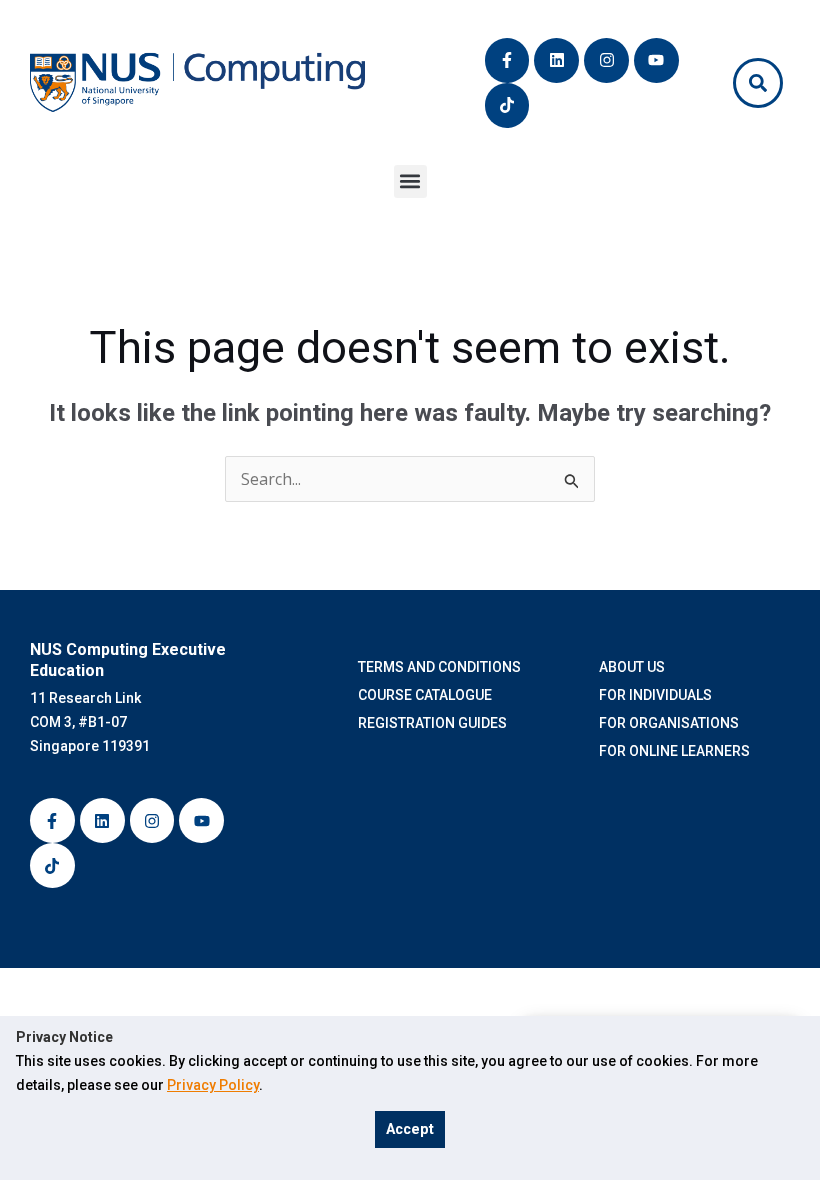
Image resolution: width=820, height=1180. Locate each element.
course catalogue (428, 695)
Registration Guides (435, 723)
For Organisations (672, 723)
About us (632, 667)
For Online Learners (674, 751)
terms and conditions (442, 667)
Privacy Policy (213, 1085)
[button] (410, 181)
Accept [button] (410, 1129)
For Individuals (655, 695)
